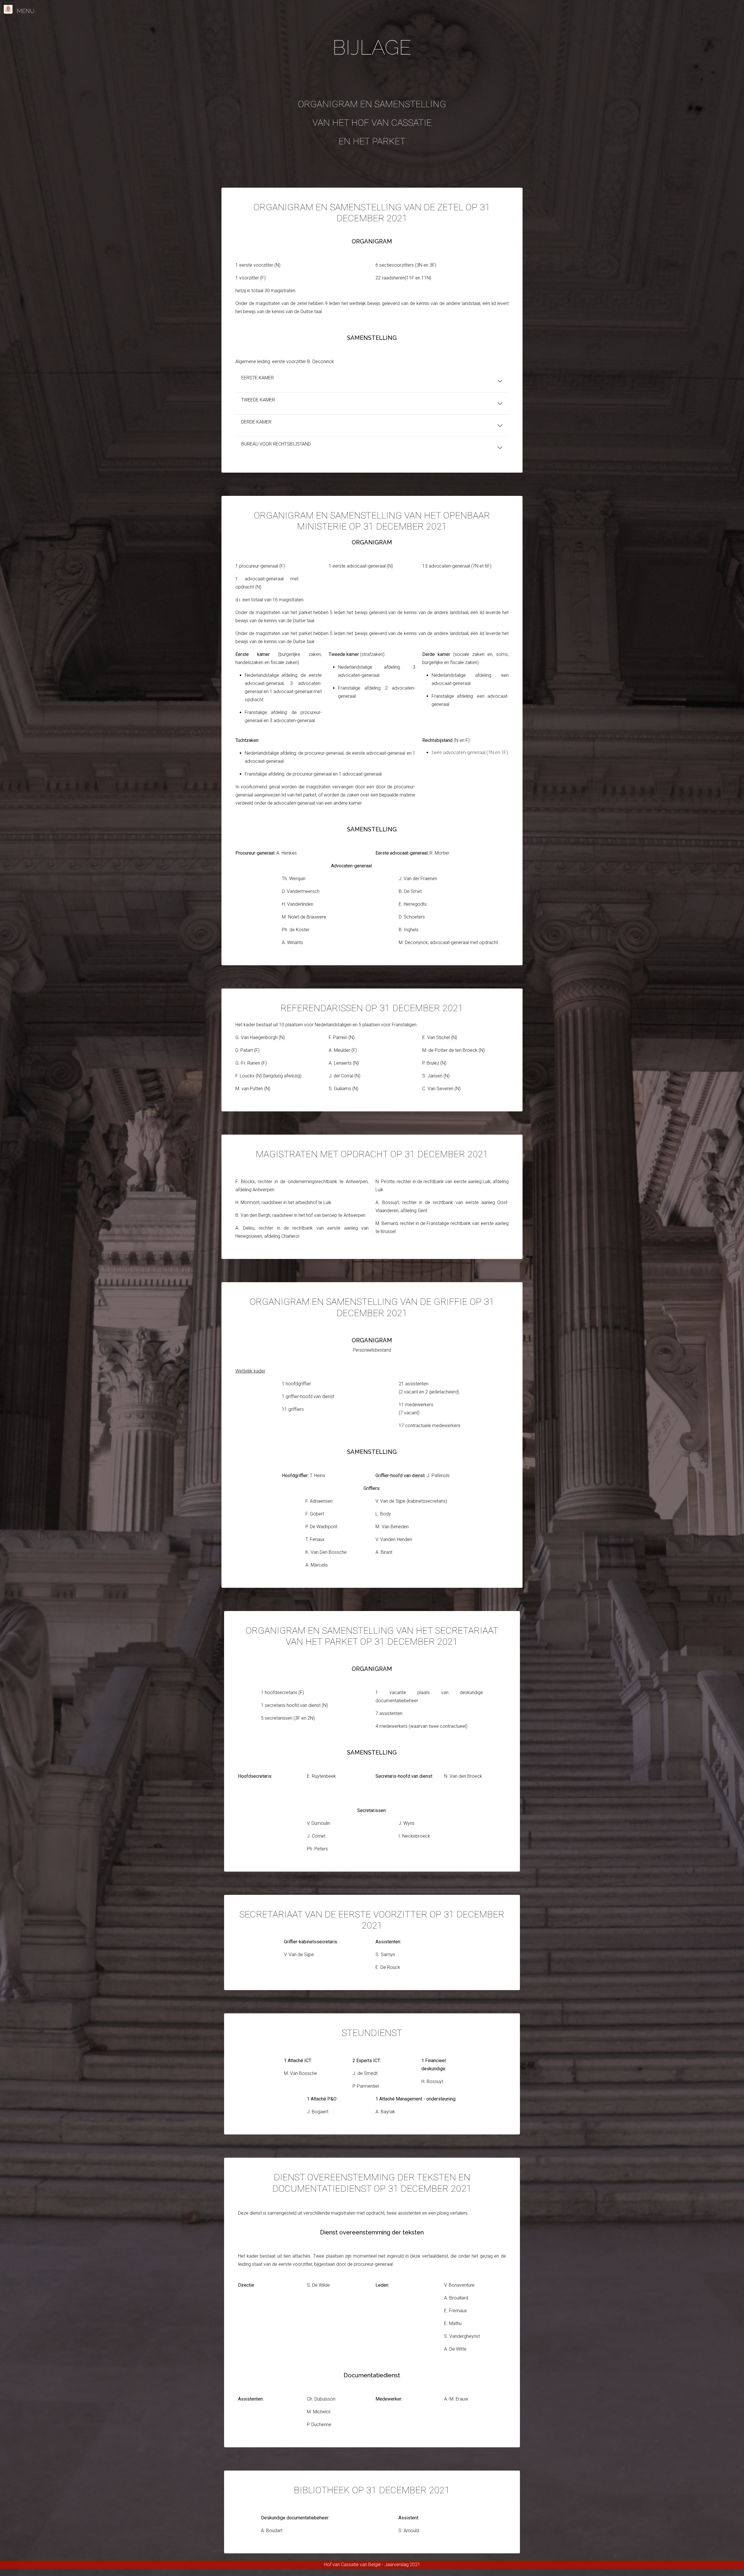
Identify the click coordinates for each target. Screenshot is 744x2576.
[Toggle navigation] (8, 8)
